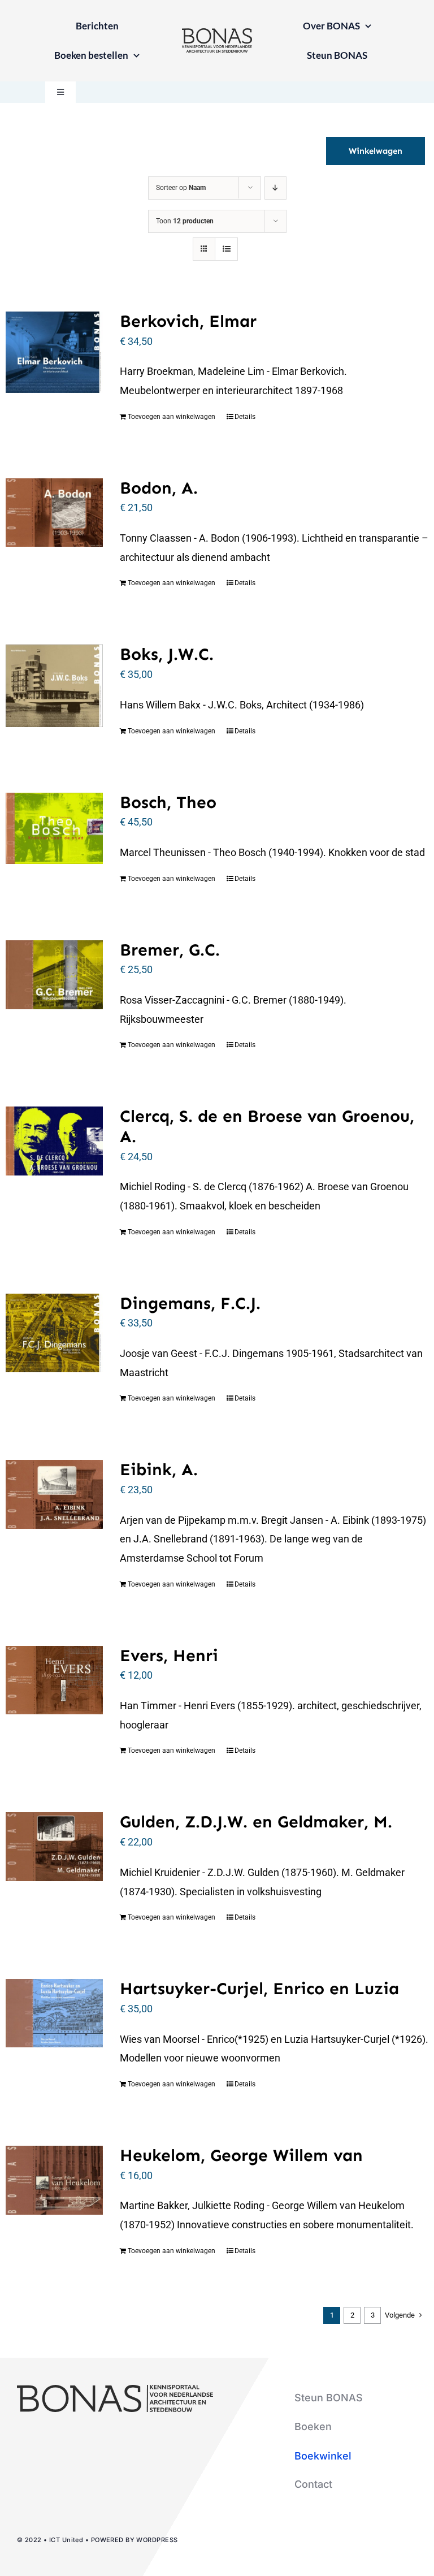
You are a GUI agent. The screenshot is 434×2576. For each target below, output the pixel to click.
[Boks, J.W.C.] (54, 686)
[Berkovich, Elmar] (54, 352)
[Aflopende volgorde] (275, 188)
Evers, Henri (169, 1656)
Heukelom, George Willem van (241, 2155)
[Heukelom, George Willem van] (54, 2180)
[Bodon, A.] (54, 513)
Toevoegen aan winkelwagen (172, 417)
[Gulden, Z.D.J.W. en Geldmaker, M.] (54, 1846)
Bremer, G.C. (170, 950)
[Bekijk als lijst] (226, 249)
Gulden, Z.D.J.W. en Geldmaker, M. (256, 1822)
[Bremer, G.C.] (54, 975)
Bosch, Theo (168, 802)
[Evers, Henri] (54, 1680)
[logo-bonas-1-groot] (217, 33)
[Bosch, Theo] (54, 828)
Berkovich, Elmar (188, 321)
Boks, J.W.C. (167, 654)
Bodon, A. (159, 488)
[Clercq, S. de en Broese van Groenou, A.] (54, 1141)
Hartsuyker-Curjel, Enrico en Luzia (259, 1989)
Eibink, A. (159, 1469)
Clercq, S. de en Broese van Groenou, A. (267, 1126)
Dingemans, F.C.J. (190, 1303)
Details (245, 417)
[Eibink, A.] (54, 1494)
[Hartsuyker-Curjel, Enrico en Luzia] (54, 2013)
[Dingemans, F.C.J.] (54, 1333)
